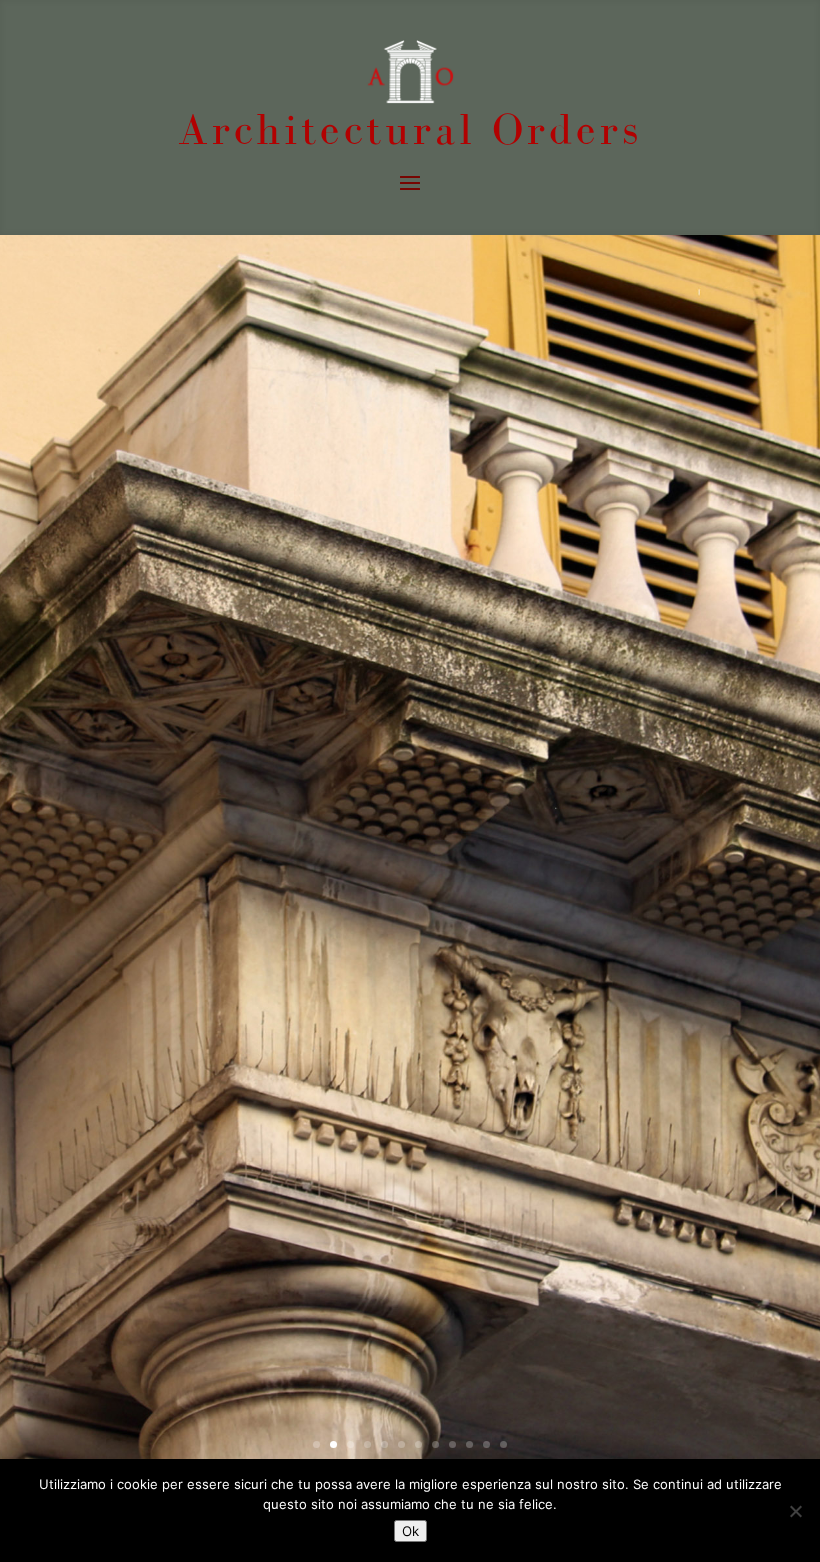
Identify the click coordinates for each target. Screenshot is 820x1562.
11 (486, 1444)
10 (469, 1444)
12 (503, 1444)
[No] (795, 1511)
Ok (410, 1531)
